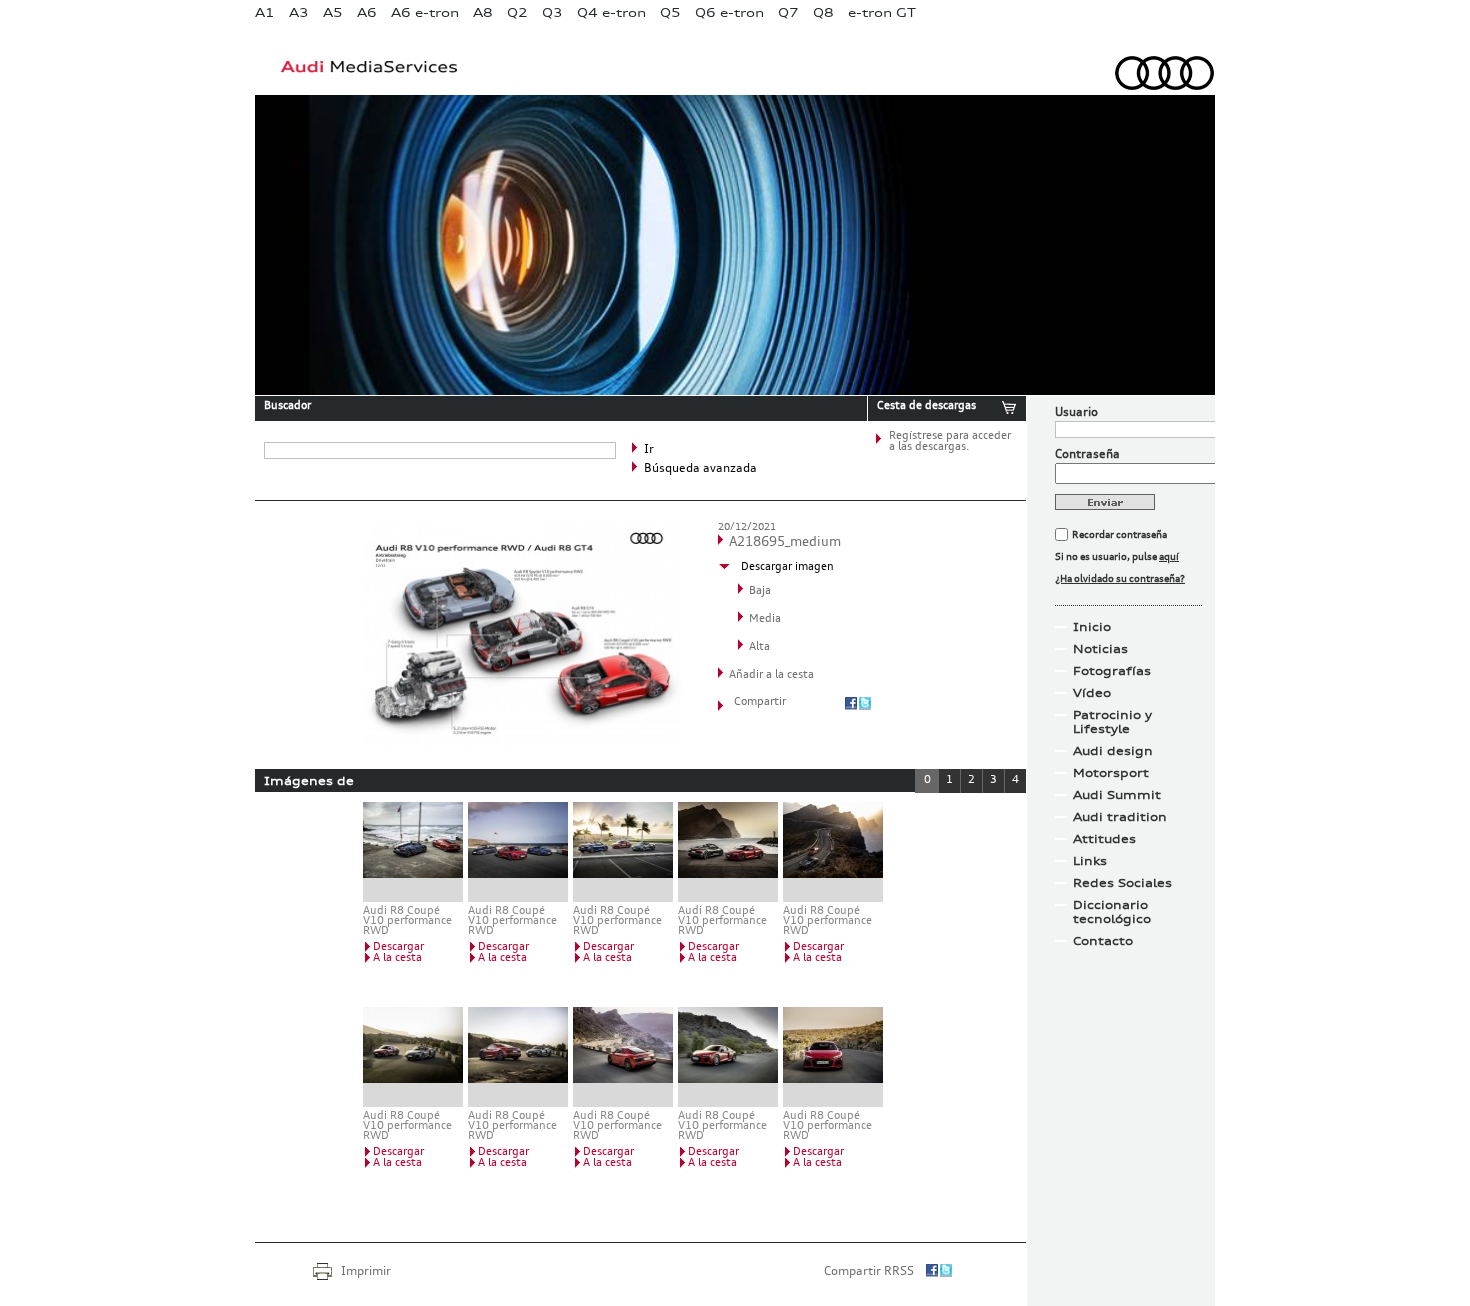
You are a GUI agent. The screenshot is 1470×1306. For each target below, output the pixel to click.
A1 (265, 12)
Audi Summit (1117, 795)
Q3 (552, 12)
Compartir (760, 702)
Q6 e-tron (729, 12)
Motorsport (1111, 773)
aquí (1169, 557)
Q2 (517, 12)
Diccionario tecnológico (1112, 912)
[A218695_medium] (522, 742)
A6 (367, 12)
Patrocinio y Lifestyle (1112, 722)
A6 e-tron (425, 12)
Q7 (788, 12)
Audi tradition (1120, 817)
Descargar (398, 947)
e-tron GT (882, 12)
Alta (759, 647)
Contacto (1103, 941)
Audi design (1113, 751)
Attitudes (1104, 839)
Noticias (1100, 649)
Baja (760, 591)
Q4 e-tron (611, 12)
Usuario (1076, 413)
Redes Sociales (1122, 883)
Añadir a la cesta (771, 675)
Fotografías (1112, 671)
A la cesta (397, 958)
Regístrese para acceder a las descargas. (950, 442)
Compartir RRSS (869, 1272)
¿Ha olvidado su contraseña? (1120, 579)
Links (1090, 861)
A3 (299, 12)
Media (765, 619)
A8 (483, 12)
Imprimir (366, 1272)
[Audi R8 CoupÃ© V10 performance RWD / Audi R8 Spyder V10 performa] (413, 852)
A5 (333, 12)
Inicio (1092, 627)
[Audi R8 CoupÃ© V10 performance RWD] (623, 1057)
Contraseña (1087, 455)
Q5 (670, 12)
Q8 (823, 12)
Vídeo (1092, 693)
